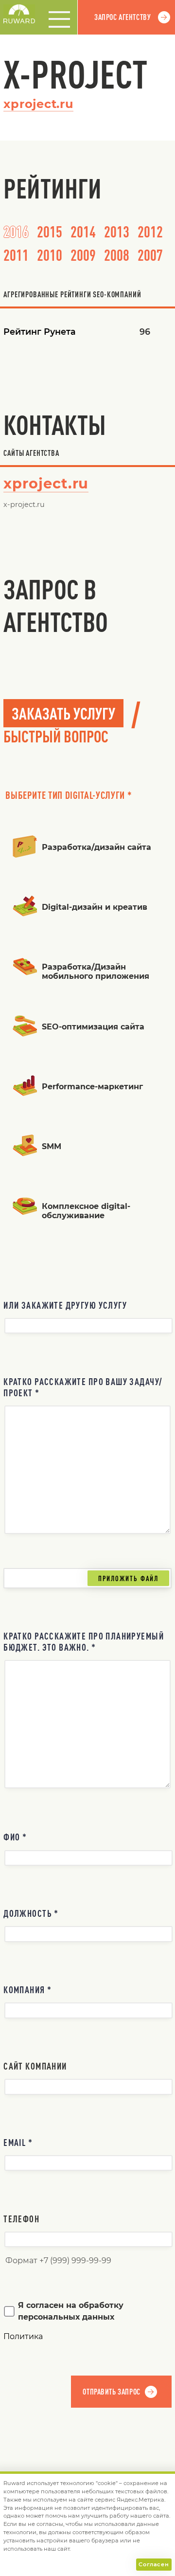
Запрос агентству (122, 17)
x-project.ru (24, 504)
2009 (83, 255)
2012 (150, 231)
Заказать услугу (63, 713)
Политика (23, 2336)
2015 (50, 231)
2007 (150, 255)
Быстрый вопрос (56, 736)
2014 (83, 231)
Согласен (154, 2564)
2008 (117, 255)
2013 (117, 231)
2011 (16, 255)
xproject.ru (38, 104)
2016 (16, 231)
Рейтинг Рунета (40, 332)
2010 (50, 255)
